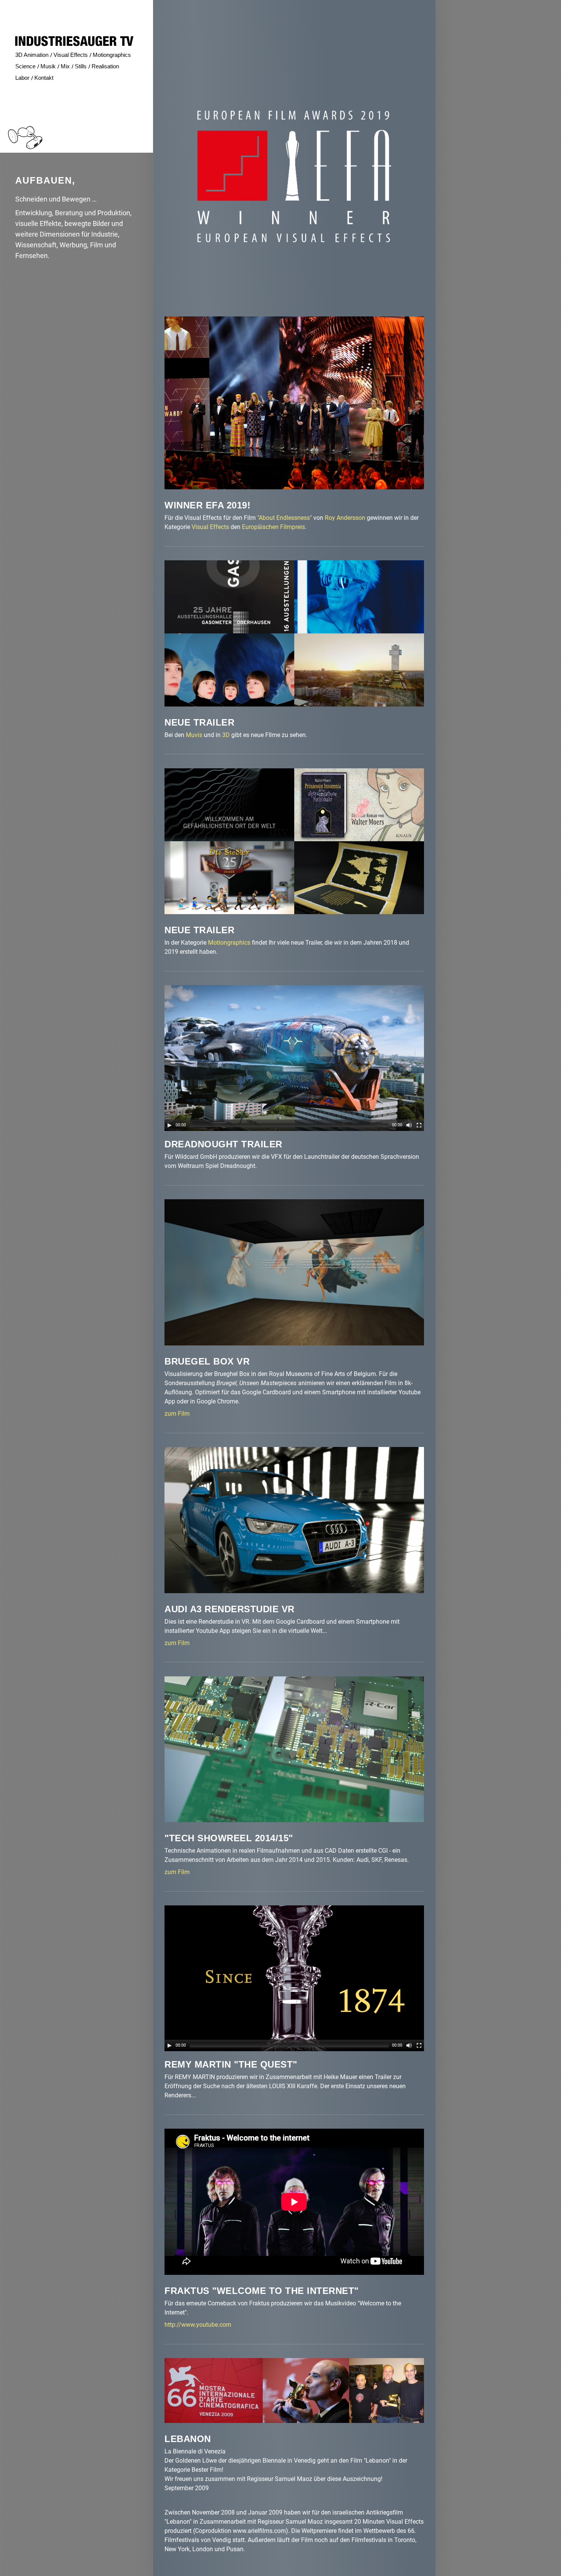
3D (226, 735)
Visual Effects (210, 527)
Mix (65, 66)
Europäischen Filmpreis (273, 527)
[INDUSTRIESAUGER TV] (74, 41)
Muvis (194, 735)
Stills (81, 66)
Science (25, 66)
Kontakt (44, 78)
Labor (22, 78)
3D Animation (32, 55)
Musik (48, 66)
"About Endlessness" (285, 518)
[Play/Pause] (169, 1125)
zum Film (177, 1414)
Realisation (105, 66)
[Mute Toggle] (409, 1125)
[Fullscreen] (419, 1125)
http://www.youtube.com (198, 2325)
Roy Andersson (345, 518)
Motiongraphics (229, 943)
